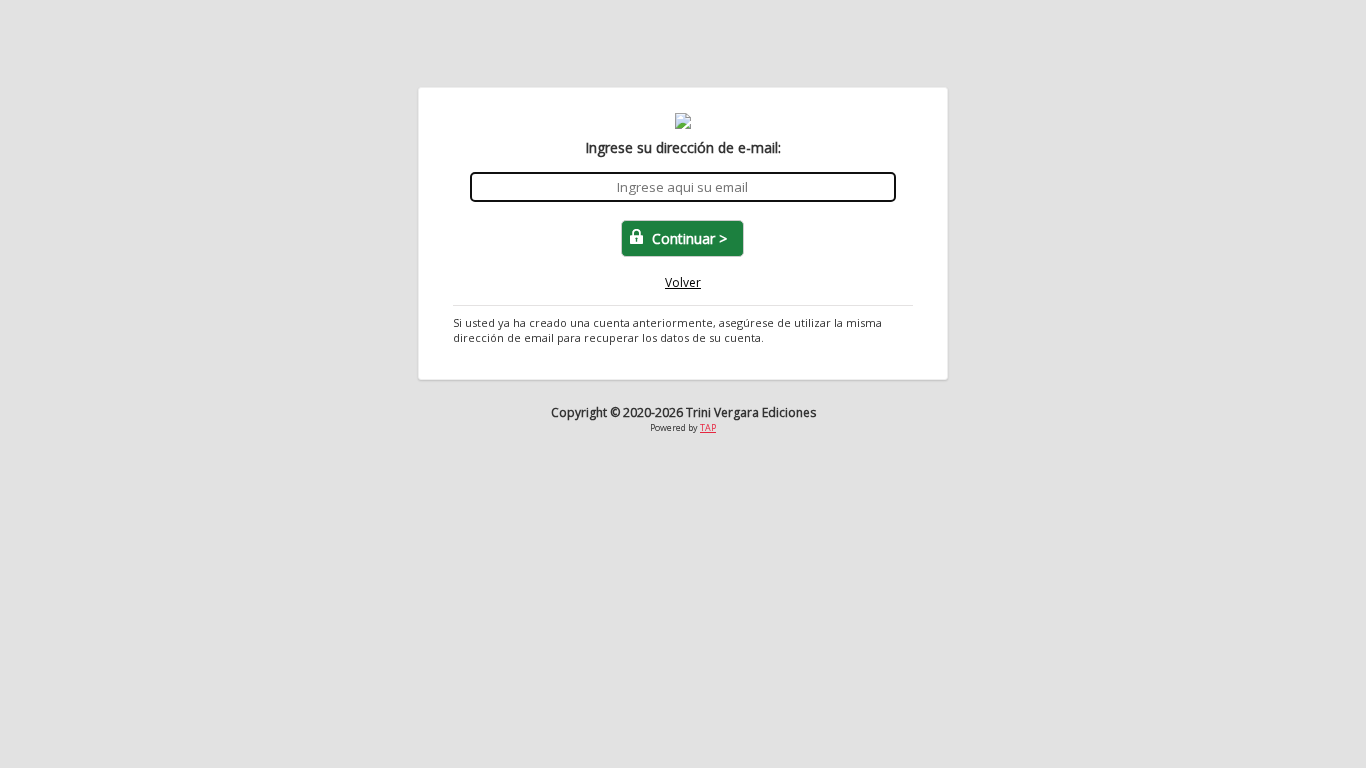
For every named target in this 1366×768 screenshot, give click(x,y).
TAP (708, 427)
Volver (683, 282)
